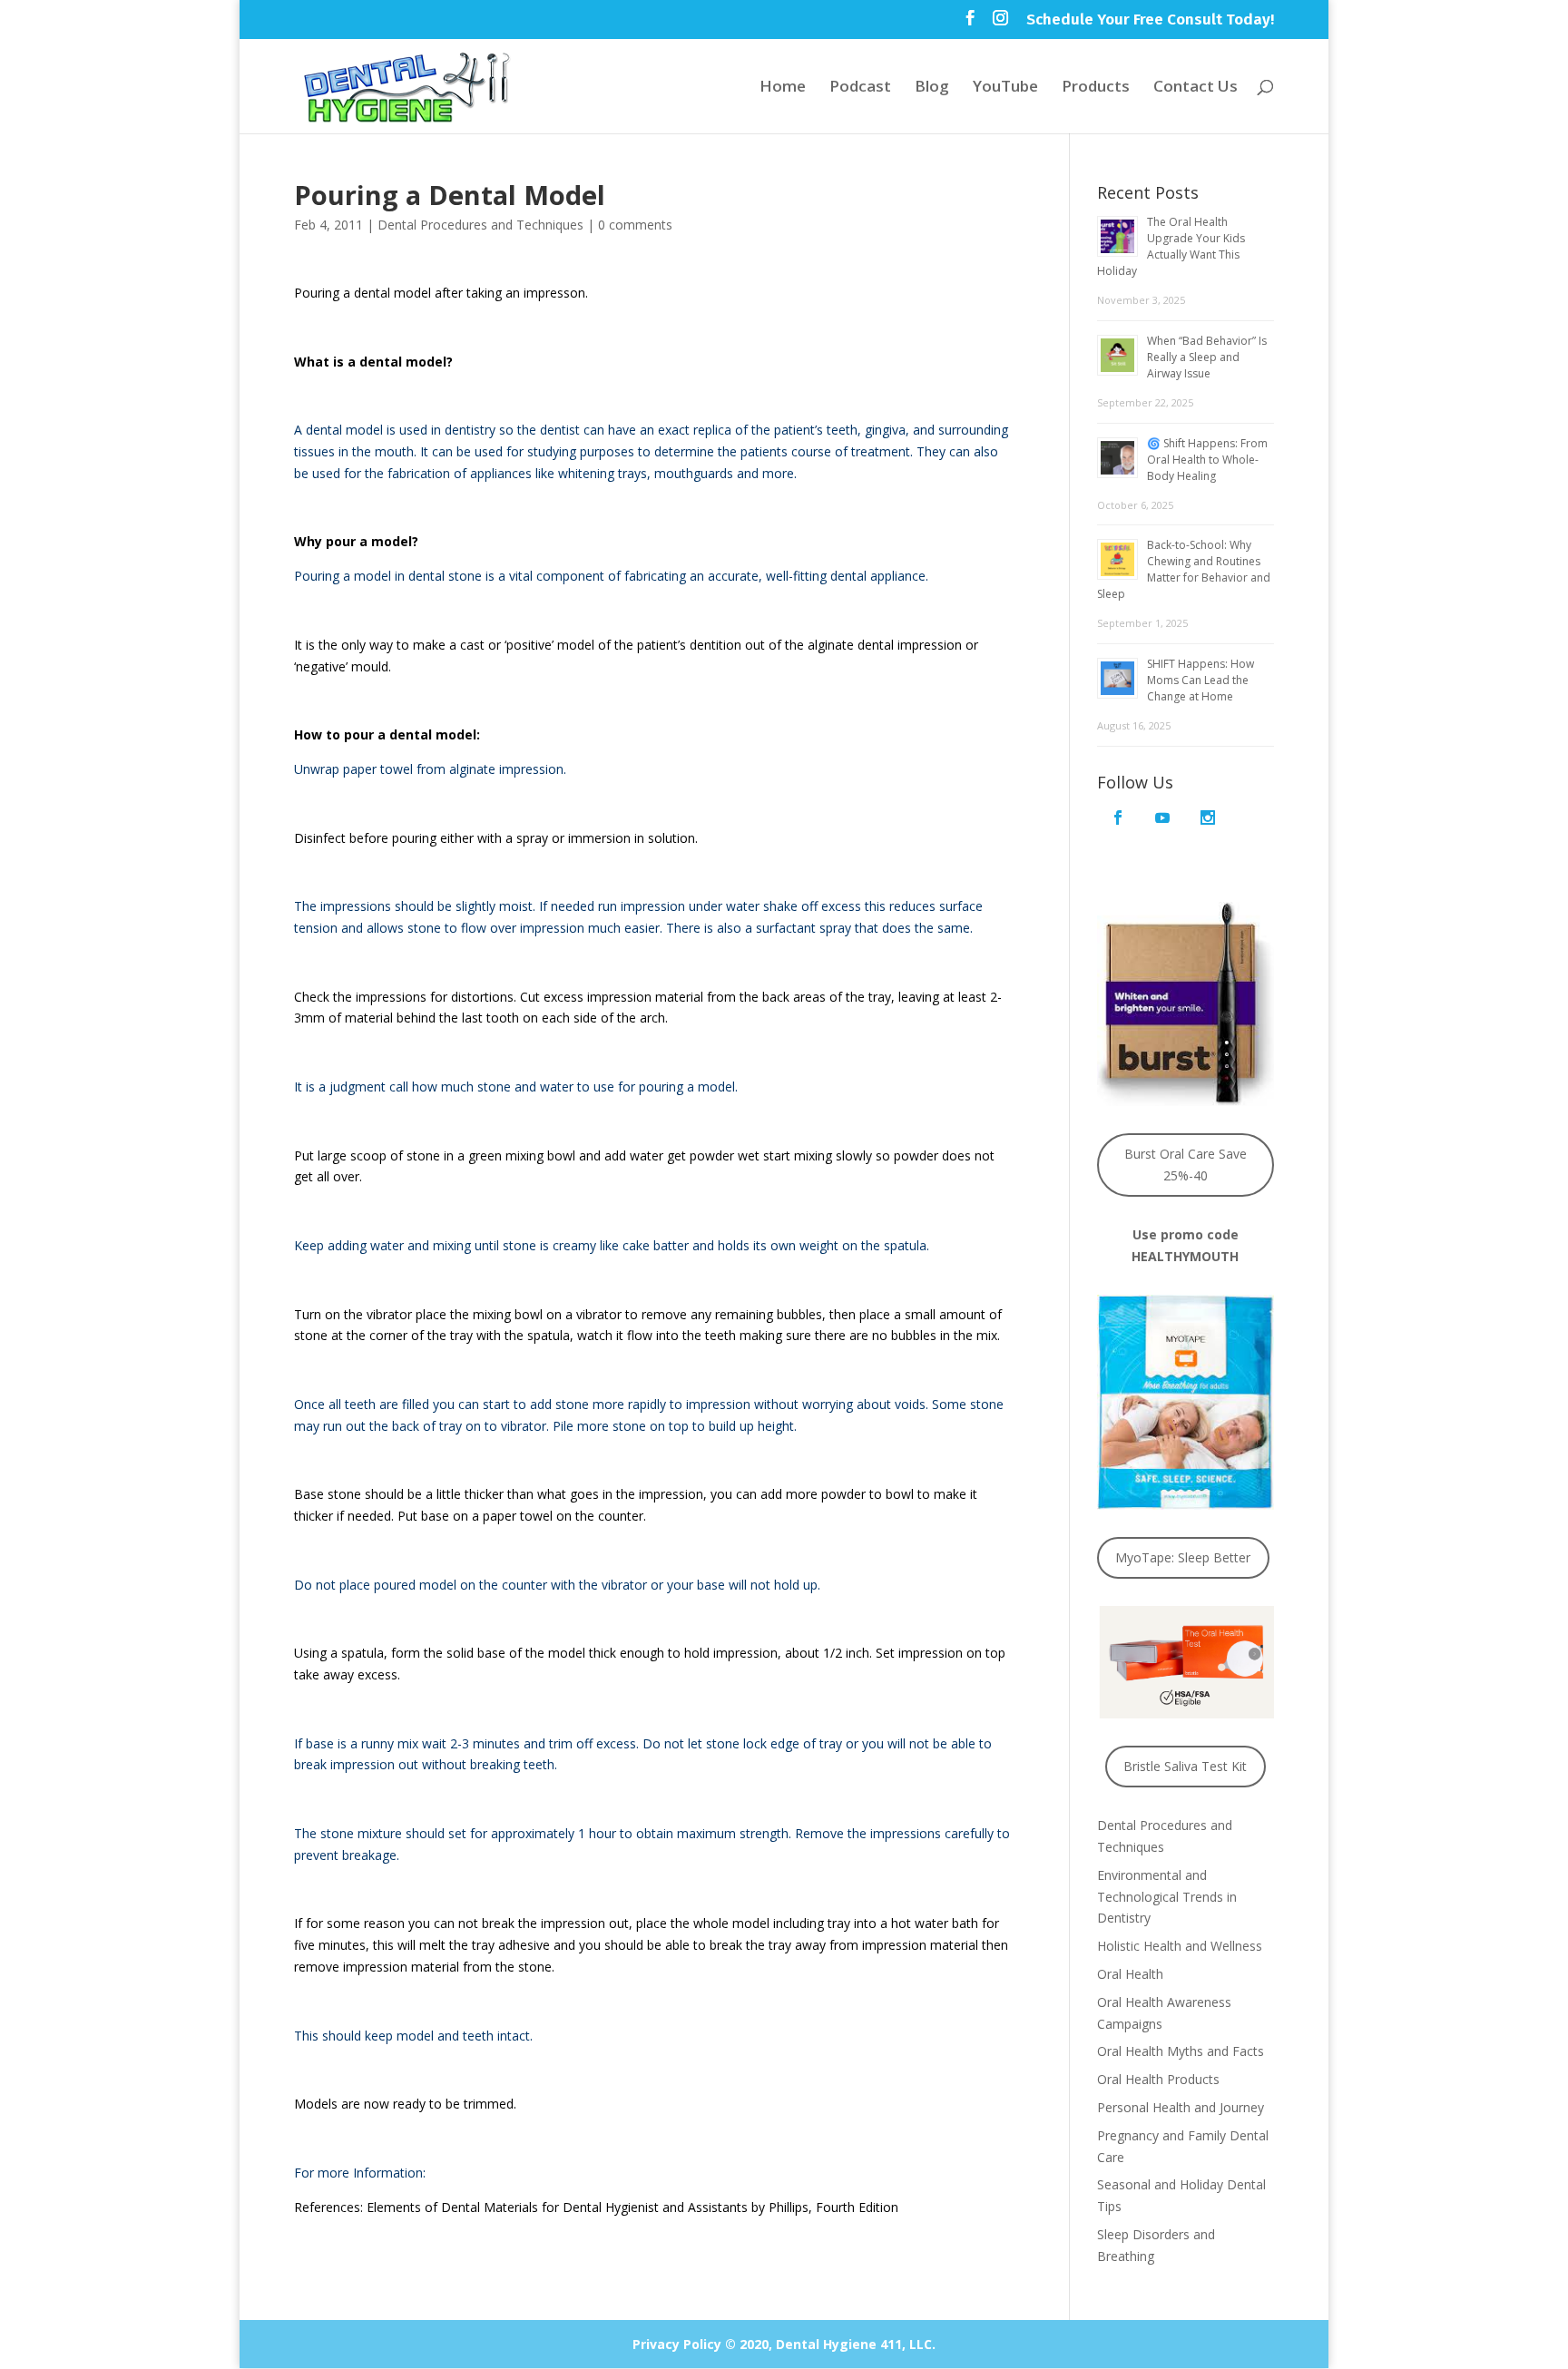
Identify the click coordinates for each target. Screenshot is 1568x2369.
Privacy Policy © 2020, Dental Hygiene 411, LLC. (784, 2344)
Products (1096, 88)
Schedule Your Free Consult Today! (1150, 20)
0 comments (635, 225)
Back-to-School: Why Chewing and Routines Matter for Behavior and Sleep (1184, 569)
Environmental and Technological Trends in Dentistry (1167, 1897)
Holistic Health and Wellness (1180, 1946)
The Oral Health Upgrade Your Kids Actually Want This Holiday (1171, 246)
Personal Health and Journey (1181, 2107)
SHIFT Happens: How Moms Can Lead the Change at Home (1200, 680)
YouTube (1005, 88)
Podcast (860, 88)
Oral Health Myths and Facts (1181, 2051)
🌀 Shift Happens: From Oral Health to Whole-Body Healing (1207, 460)
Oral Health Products (1158, 2079)
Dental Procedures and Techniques (480, 225)
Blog (932, 88)
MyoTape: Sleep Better (1183, 1557)
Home (783, 88)
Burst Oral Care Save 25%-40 (1186, 1165)
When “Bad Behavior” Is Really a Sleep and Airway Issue (1207, 357)
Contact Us (1196, 88)
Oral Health (1130, 1974)
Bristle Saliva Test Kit (1185, 1766)
